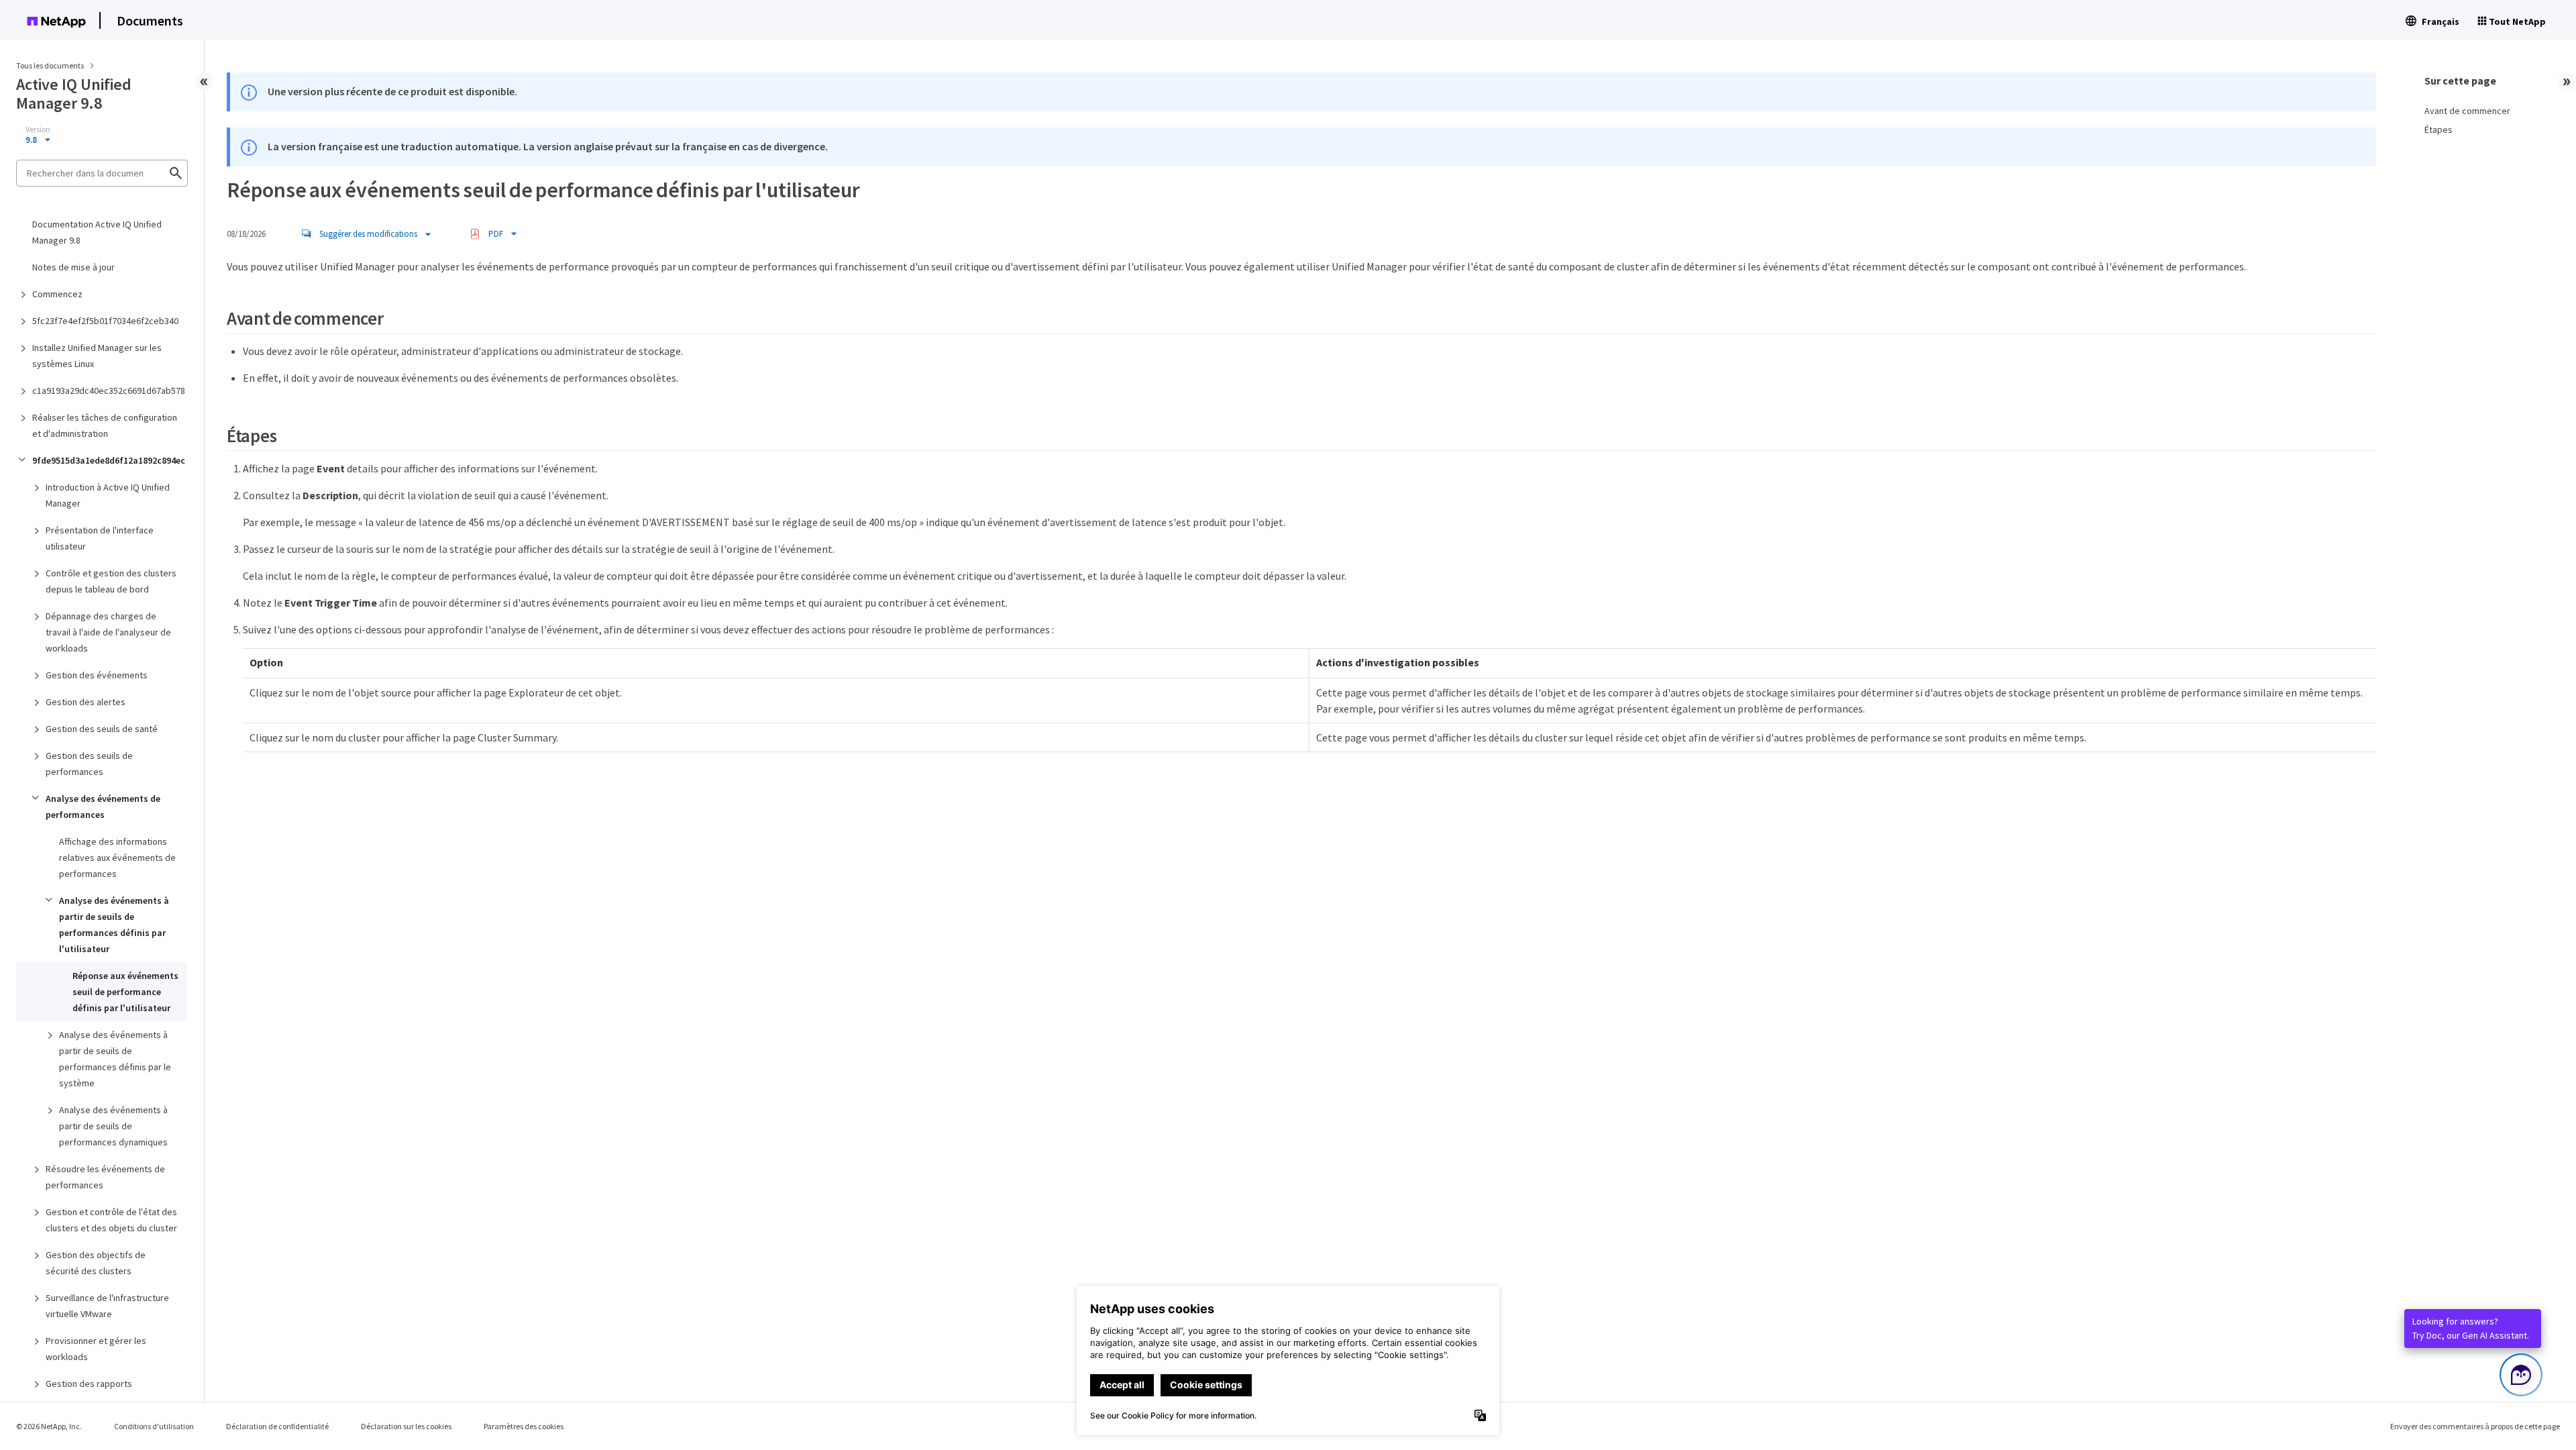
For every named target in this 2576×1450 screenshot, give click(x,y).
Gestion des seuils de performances (89, 764)
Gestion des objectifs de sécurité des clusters (96, 1263)
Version (38, 130)
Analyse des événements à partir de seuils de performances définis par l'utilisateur (114, 925)
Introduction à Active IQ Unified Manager (108, 495)
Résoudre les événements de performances (105, 1177)
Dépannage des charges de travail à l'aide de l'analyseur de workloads (108, 632)
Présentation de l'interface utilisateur (100, 538)
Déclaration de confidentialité (277, 1426)
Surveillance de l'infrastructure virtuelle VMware (107, 1306)
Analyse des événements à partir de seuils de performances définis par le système (115, 1059)
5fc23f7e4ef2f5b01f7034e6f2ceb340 (105, 321)
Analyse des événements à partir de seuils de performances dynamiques (113, 1126)
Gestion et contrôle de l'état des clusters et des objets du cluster (111, 1220)
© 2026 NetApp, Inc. (49, 1426)
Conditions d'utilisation (154, 1426)
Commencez (57, 294)
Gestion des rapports (89, 1384)
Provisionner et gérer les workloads (96, 1349)
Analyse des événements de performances (103, 807)
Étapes (2438, 130)
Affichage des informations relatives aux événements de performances (117, 858)
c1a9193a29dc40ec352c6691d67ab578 (109, 391)
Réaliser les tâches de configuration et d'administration (105, 425)
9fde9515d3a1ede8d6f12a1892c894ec (109, 460)
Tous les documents (50, 65)
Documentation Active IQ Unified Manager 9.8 (97, 232)
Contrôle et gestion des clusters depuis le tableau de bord (111, 581)
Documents (150, 20)
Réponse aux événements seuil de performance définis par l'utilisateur (125, 992)
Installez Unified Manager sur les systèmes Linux (97, 356)
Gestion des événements (97, 675)
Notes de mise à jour (73, 267)
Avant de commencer (2467, 111)
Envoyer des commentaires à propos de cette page (2475, 1426)
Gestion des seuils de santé (102, 729)
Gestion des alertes (86, 702)
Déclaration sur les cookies (406, 1426)
